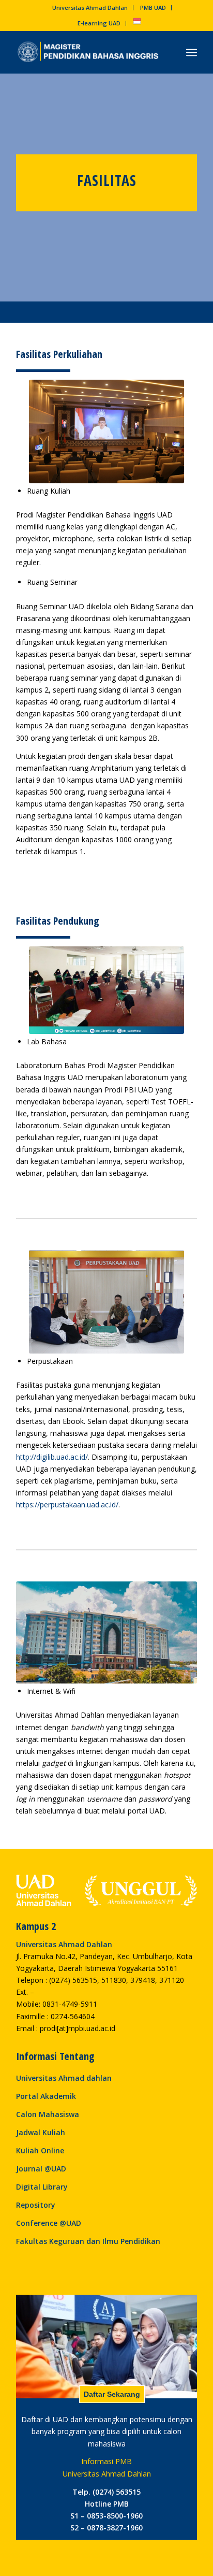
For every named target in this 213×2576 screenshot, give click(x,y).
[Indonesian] (137, 23)
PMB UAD (153, 8)
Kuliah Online (40, 2150)
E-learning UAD (99, 23)
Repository (36, 2205)
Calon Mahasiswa (48, 2114)
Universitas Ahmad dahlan (64, 2078)
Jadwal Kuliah (41, 2132)
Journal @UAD (41, 2169)
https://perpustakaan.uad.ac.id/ (67, 1505)
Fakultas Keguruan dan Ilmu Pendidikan (88, 2241)
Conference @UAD (49, 2223)
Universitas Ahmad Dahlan (90, 8)
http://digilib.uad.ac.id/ (52, 1457)
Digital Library (42, 2187)
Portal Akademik (46, 2096)
